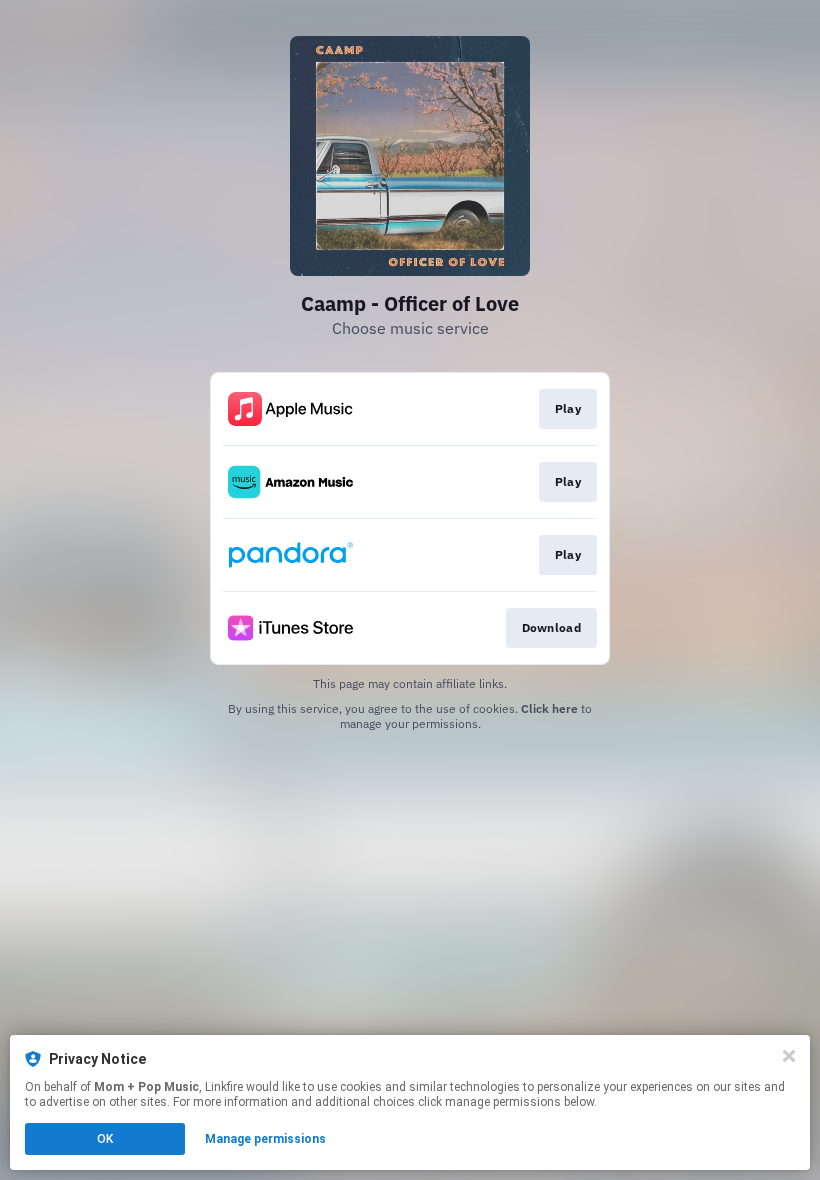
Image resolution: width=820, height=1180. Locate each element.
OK (105, 1139)
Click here (549, 708)
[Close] (789, 1056)
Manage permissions (265, 1139)
